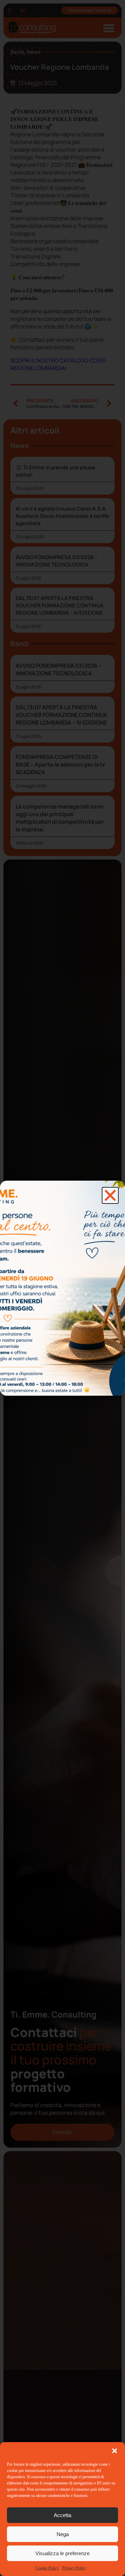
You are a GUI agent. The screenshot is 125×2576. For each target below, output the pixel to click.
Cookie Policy (47, 2568)
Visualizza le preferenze (62, 2553)
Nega (63, 2534)
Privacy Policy (74, 2568)
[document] (62, 1288)
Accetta (62, 2515)
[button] (115, 2451)
